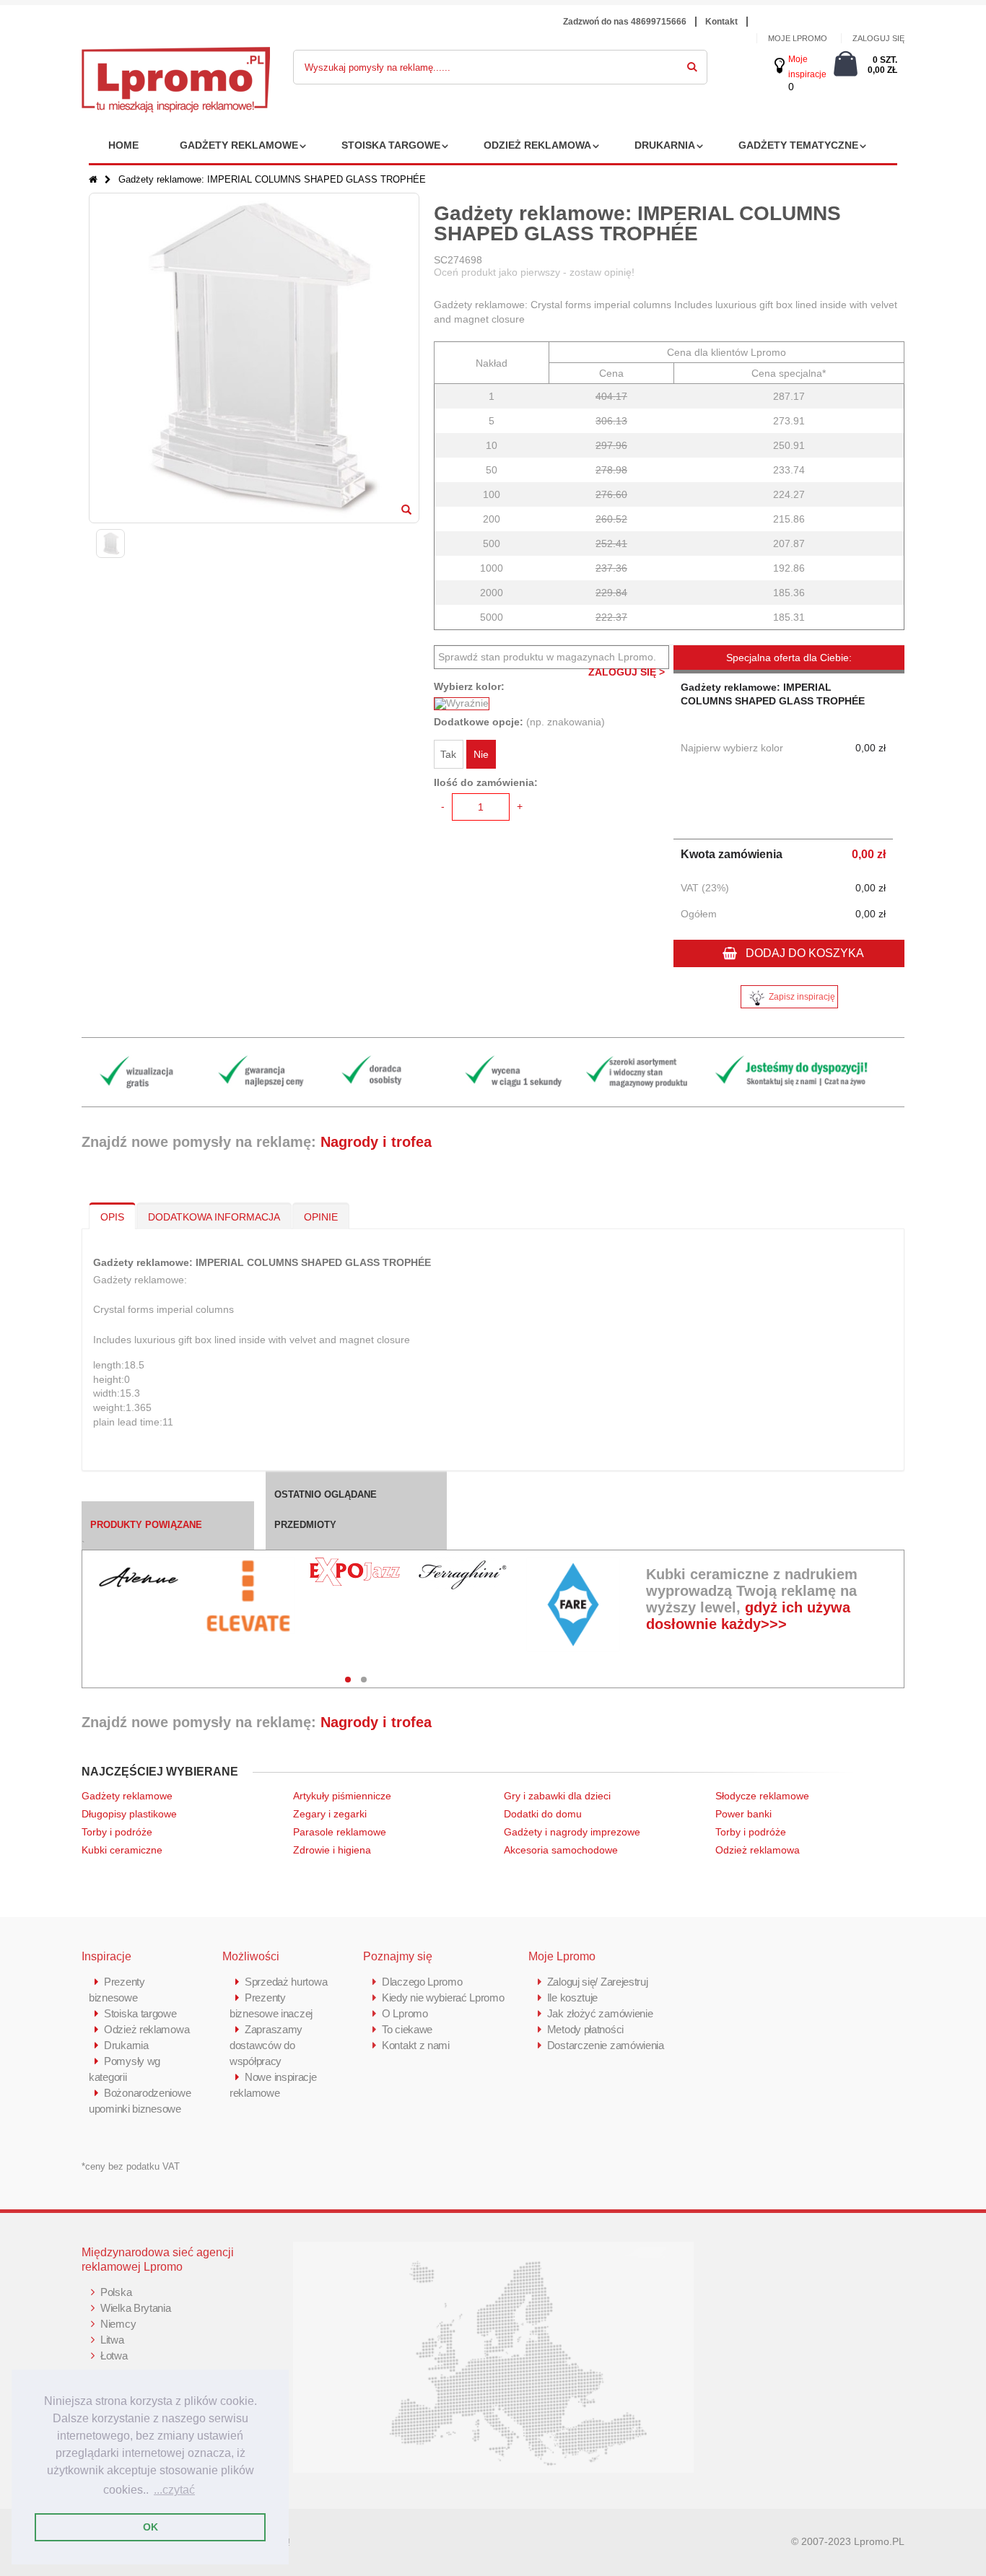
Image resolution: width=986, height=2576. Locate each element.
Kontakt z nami (416, 2045)
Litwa (112, 2340)
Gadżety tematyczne (798, 145)
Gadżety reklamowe (239, 145)
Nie (481, 754)
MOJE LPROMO (798, 38)
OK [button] (150, 2527)
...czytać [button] (174, 2490)
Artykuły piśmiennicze (342, 1796)
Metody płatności (585, 2029)
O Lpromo (405, 2013)
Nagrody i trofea (376, 1142)
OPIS (112, 1217)
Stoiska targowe (391, 145)
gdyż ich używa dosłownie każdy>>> (748, 1616)
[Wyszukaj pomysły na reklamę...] (692, 64)
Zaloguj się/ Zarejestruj (598, 1982)
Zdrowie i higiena (332, 1850)
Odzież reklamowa (537, 145)
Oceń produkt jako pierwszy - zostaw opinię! (534, 272)
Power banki (743, 1814)
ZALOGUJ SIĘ (878, 38)
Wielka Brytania (136, 2308)
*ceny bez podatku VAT (131, 2166)
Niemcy (118, 2324)
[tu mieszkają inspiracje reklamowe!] (176, 55)
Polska (116, 2292)
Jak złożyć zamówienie (600, 2013)
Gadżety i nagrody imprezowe (572, 1832)
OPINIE (321, 1217)
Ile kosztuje (572, 1998)
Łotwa (114, 2355)
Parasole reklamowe (340, 1832)
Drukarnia (665, 145)
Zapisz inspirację (802, 997)
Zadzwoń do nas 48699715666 (625, 22)
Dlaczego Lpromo (422, 1982)
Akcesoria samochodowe (561, 1850)
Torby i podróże (117, 1832)
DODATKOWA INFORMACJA (214, 1217)
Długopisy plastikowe (129, 1814)
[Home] (93, 179)
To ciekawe (407, 2029)
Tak (448, 754)
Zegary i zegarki (331, 1814)
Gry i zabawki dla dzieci (557, 1796)
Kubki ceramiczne (122, 1850)
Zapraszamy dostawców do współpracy (266, 2045)
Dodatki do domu (543, 1814)
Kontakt (721, 22)
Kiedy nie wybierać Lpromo (443, 1998)
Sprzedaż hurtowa (286, 1982)
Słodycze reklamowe (762, 1796)
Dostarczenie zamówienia (606, 2045)
